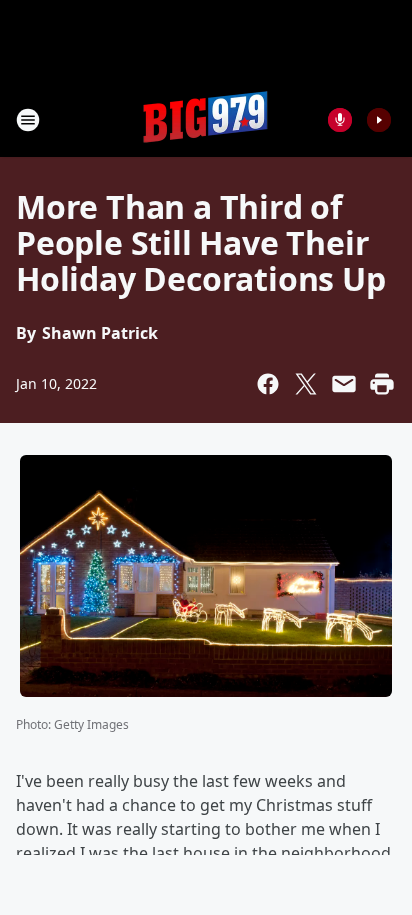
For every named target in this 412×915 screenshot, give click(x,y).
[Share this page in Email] (344, 384)
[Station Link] (206, 119)
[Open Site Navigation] (28, 120)
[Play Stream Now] (379, 120)
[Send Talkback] (340, 120)
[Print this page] (382, 384)
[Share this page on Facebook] (268, 384)
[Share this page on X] (306, 384)
